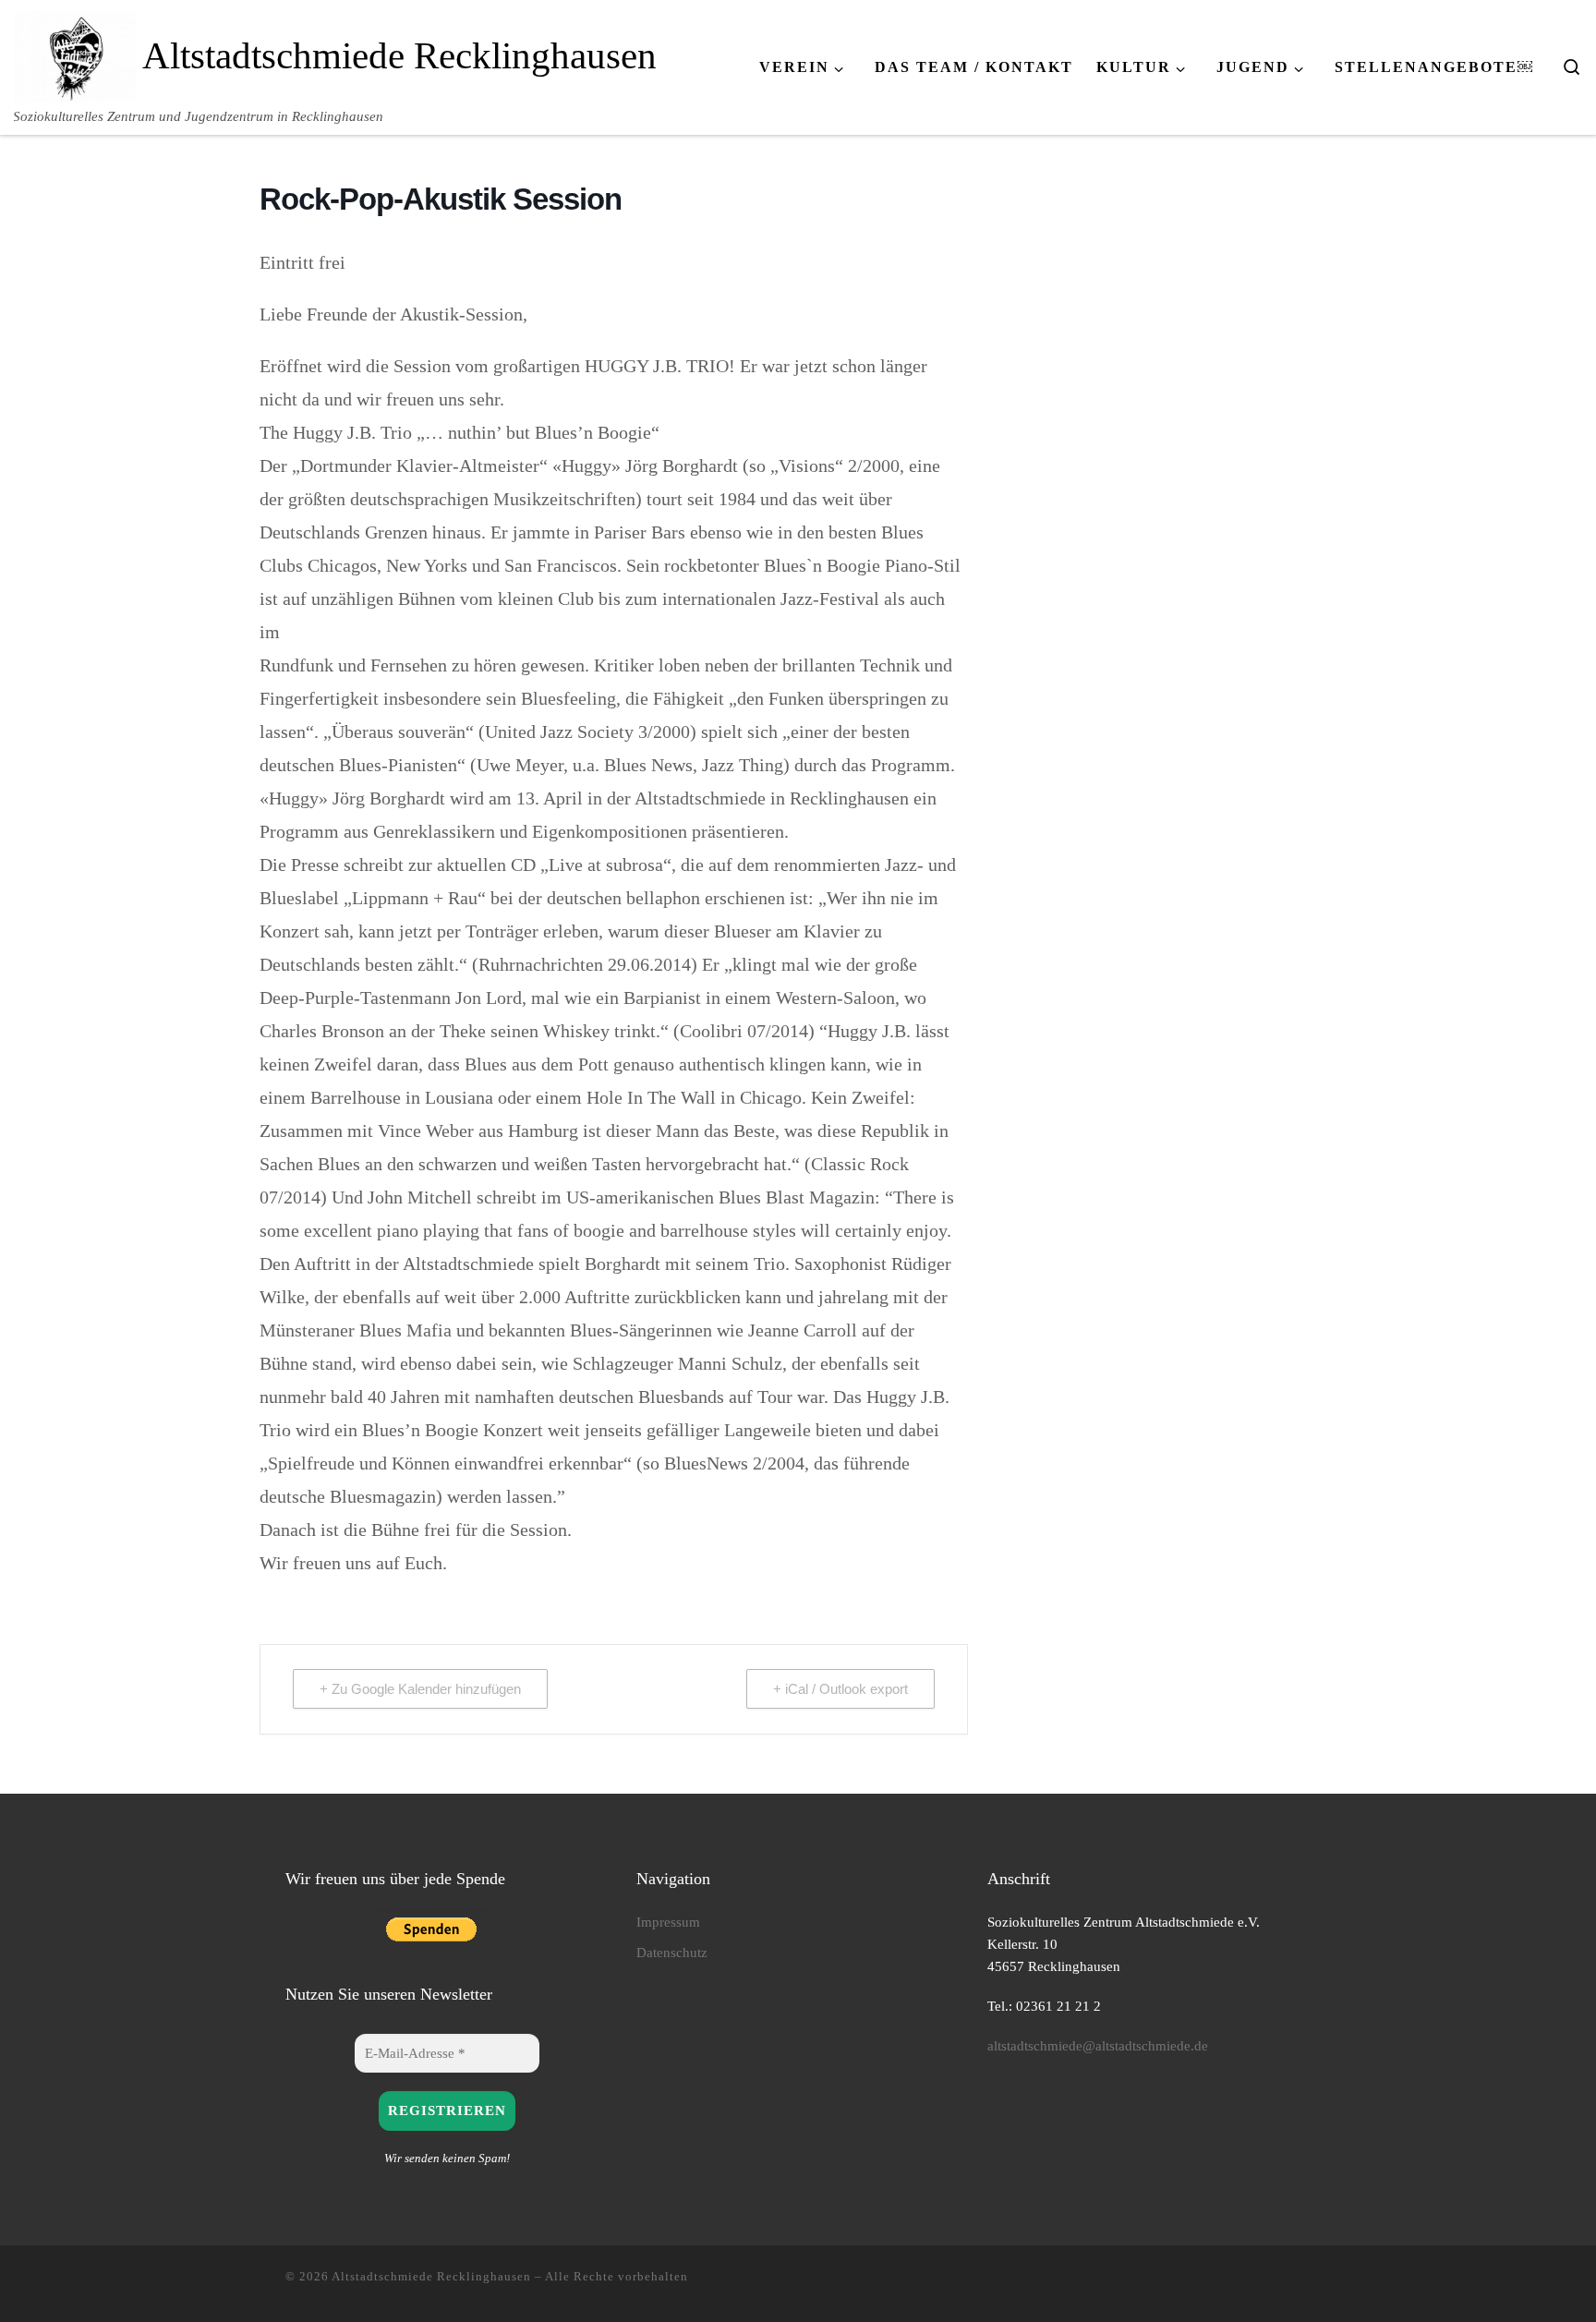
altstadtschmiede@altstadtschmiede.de (1098, 2045)
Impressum (668, 1922)
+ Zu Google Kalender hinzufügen (420, 1689)
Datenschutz (672, 1952)
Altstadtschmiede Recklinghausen (431, 2276)
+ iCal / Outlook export (840, 1689)
